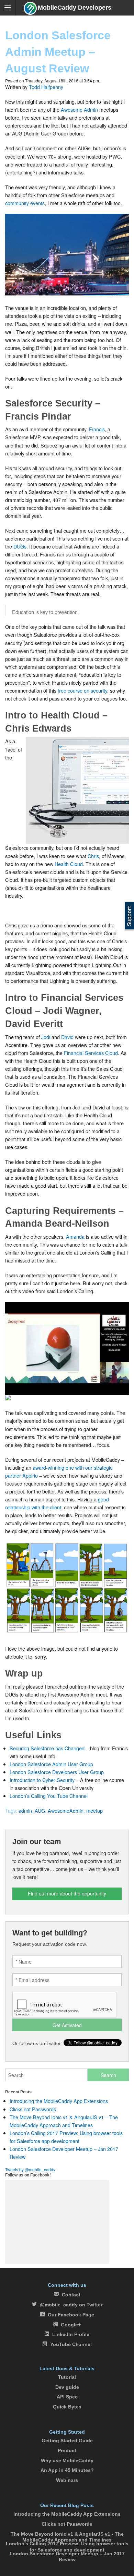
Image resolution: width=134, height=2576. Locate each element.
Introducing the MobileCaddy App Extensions (59, 2101)
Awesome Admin (79, 109)
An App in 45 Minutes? (67, 2470)
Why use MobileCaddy (67, 2461)
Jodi (46, 1037)
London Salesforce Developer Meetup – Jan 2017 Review (67, 2557)
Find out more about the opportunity (67, 1893)
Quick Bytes (67, 2407)
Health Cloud (69, 864)
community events (25, 203)
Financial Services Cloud (91, 1053)
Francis (97, 429)
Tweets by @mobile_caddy (30, 2169)
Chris (93, 856)
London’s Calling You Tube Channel (49, 1796)
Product (67, 2451)
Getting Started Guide (67, 2441)
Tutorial (67, 2377)
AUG (40, 1810)
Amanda (75, 1236)
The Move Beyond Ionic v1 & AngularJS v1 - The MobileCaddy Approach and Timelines (67, 2537)
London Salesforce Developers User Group (57, 1772)
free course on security (82, 690)
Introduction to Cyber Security (42, 1780)
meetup (94, 1810)
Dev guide (67, 2387)
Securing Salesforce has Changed (47, 1748)
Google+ (71, 2325)
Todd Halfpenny (46, 87)
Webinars (67, 2480)
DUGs (20, 546)
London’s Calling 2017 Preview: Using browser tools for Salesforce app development (67, 2547)
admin (25, 1810)
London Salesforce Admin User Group (51, 1764)
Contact (71, 2295)
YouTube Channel (71, 2344)
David (67, 1037)
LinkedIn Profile (71, 2334)
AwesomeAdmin (66, 1810)
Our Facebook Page (71, 2315)
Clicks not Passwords (33, 2109)
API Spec (67, 2397)
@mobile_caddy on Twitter (71, 2305)
